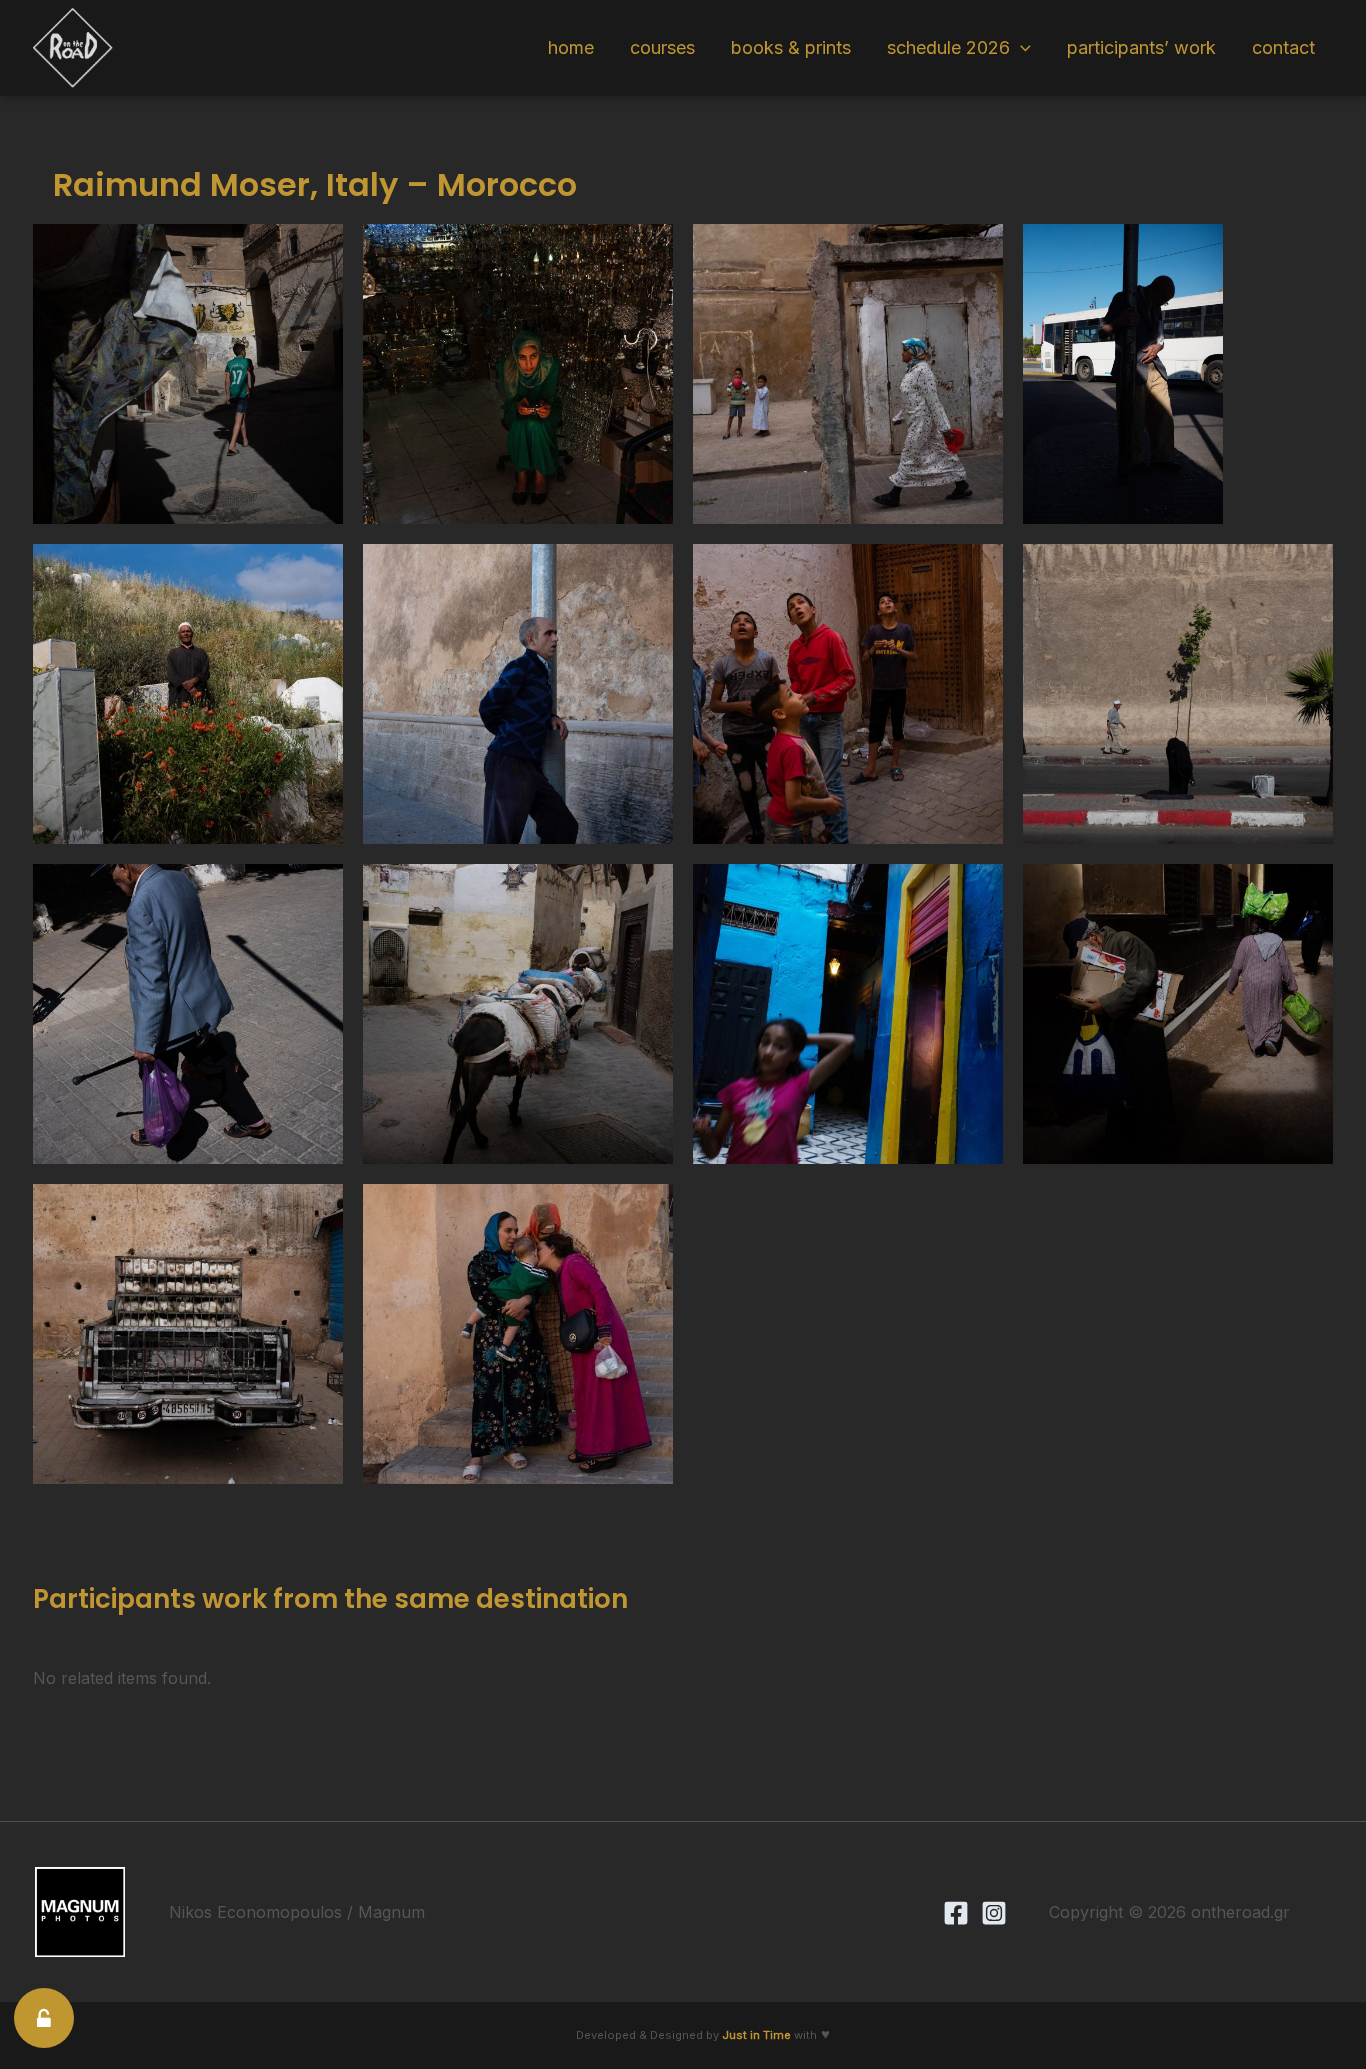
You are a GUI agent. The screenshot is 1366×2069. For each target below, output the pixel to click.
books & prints (791, 47)
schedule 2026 (948, 47)
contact (1283, 47)
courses (662, 47)
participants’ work (1141, 47)
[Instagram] (994, 1913)
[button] (1020, 48)
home (571, 47)
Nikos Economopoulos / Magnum (297, 1912)
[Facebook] (956, 1913)
